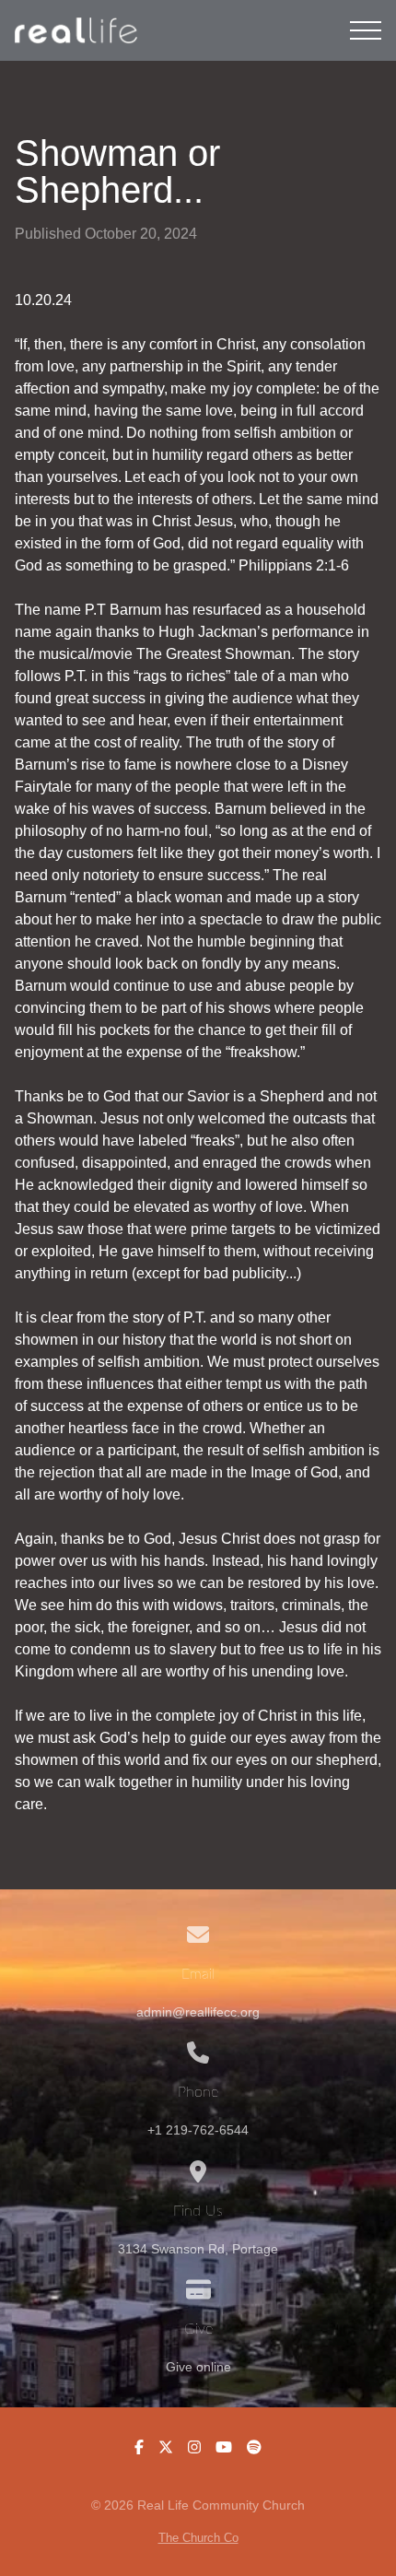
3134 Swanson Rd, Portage (198, 2249)
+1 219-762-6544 (198, 2130)
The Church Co (198, 2538)
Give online (198, 2367)
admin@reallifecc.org (198, 2012)
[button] (366, 30)
